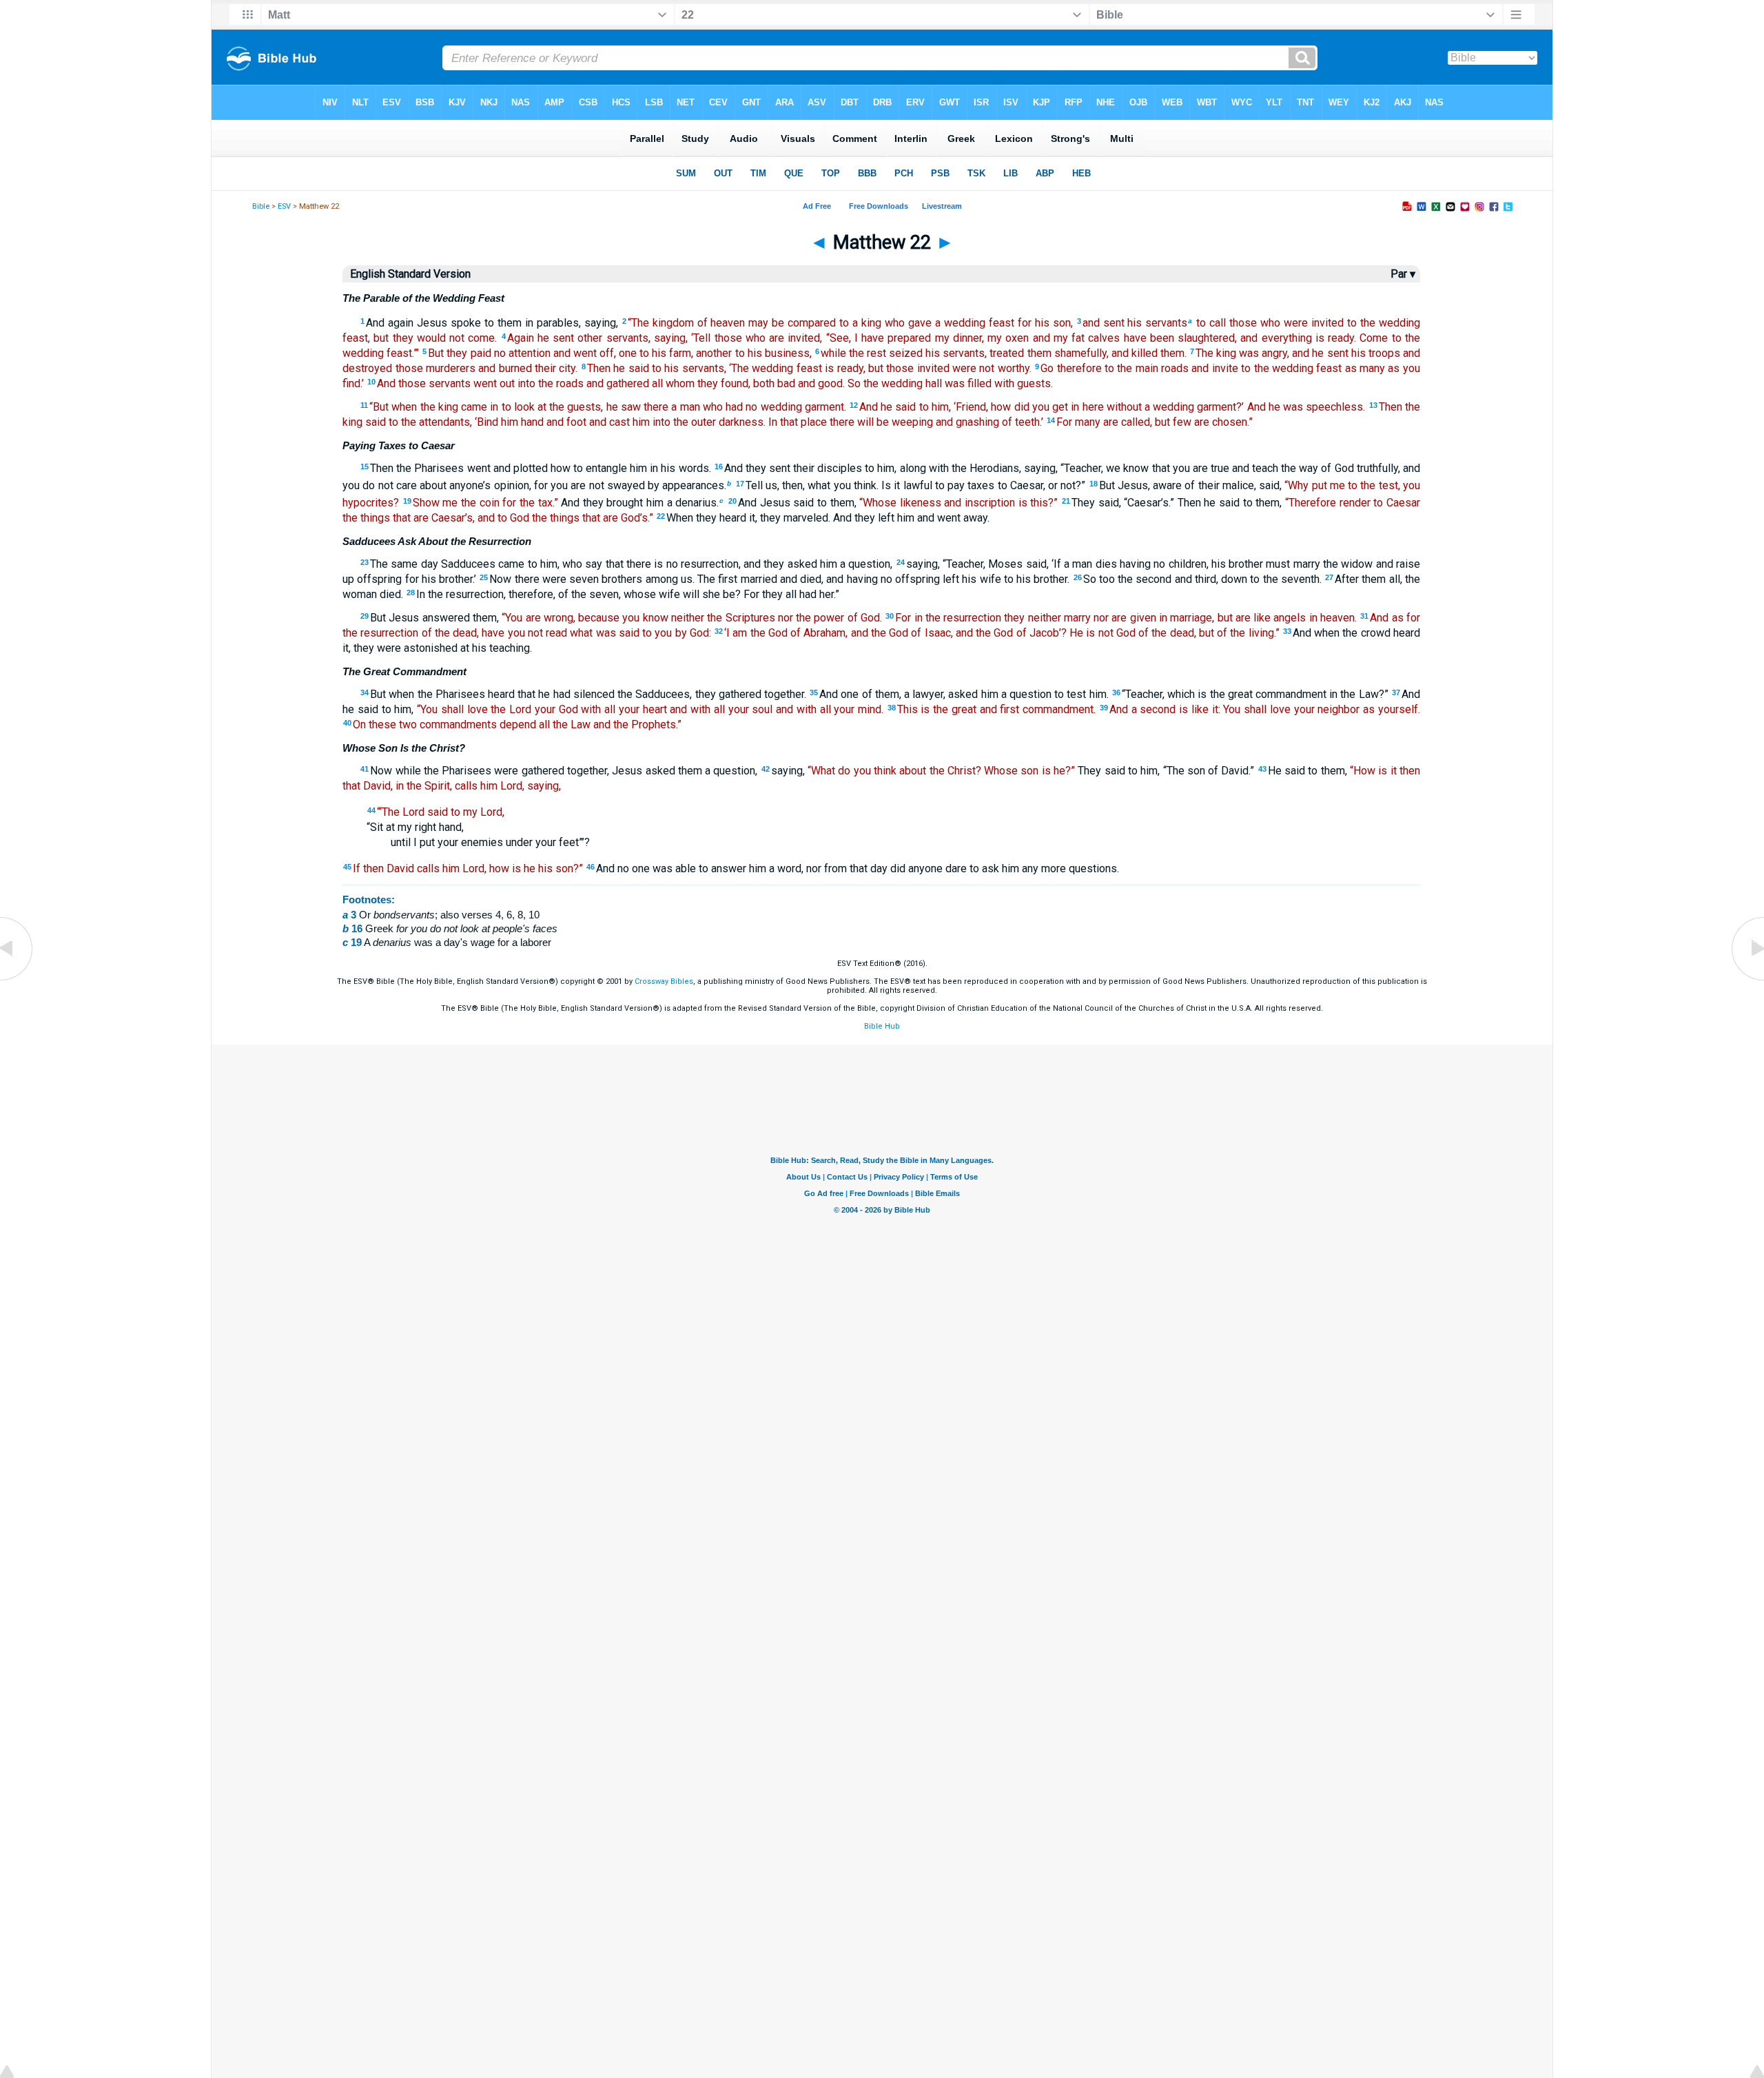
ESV (284, 206)
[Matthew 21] (17, 979)
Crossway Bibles (664, 981)
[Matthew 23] (1747, 979)
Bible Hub (882, 1026)
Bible (261, 206)
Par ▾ (1403, 274)
